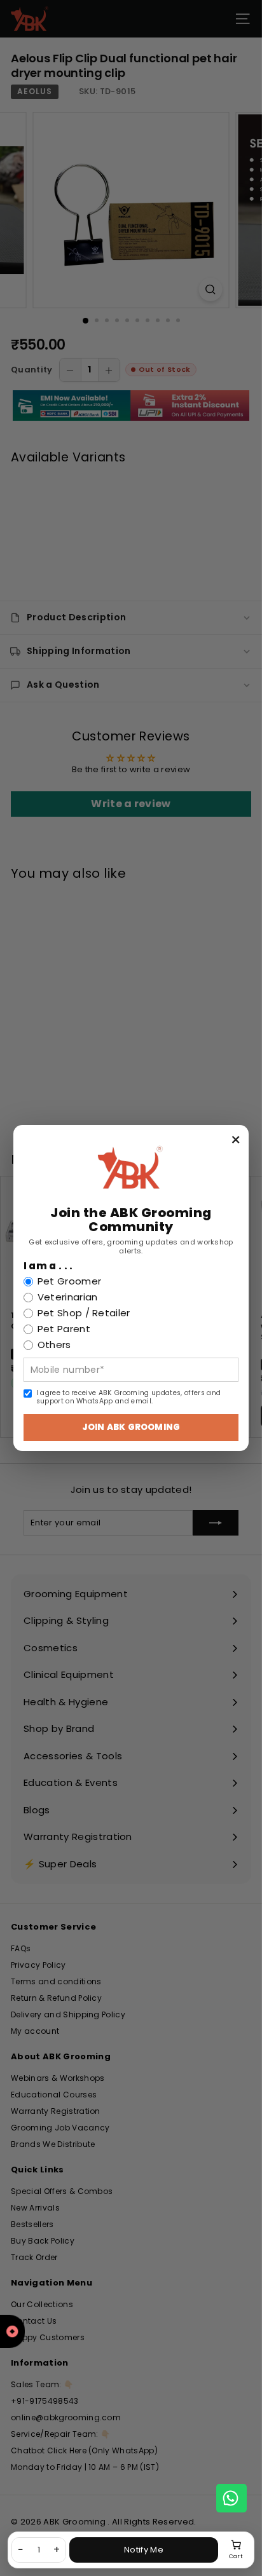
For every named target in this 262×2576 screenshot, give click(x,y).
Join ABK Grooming (131, 1427)
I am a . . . (48, 1266)
